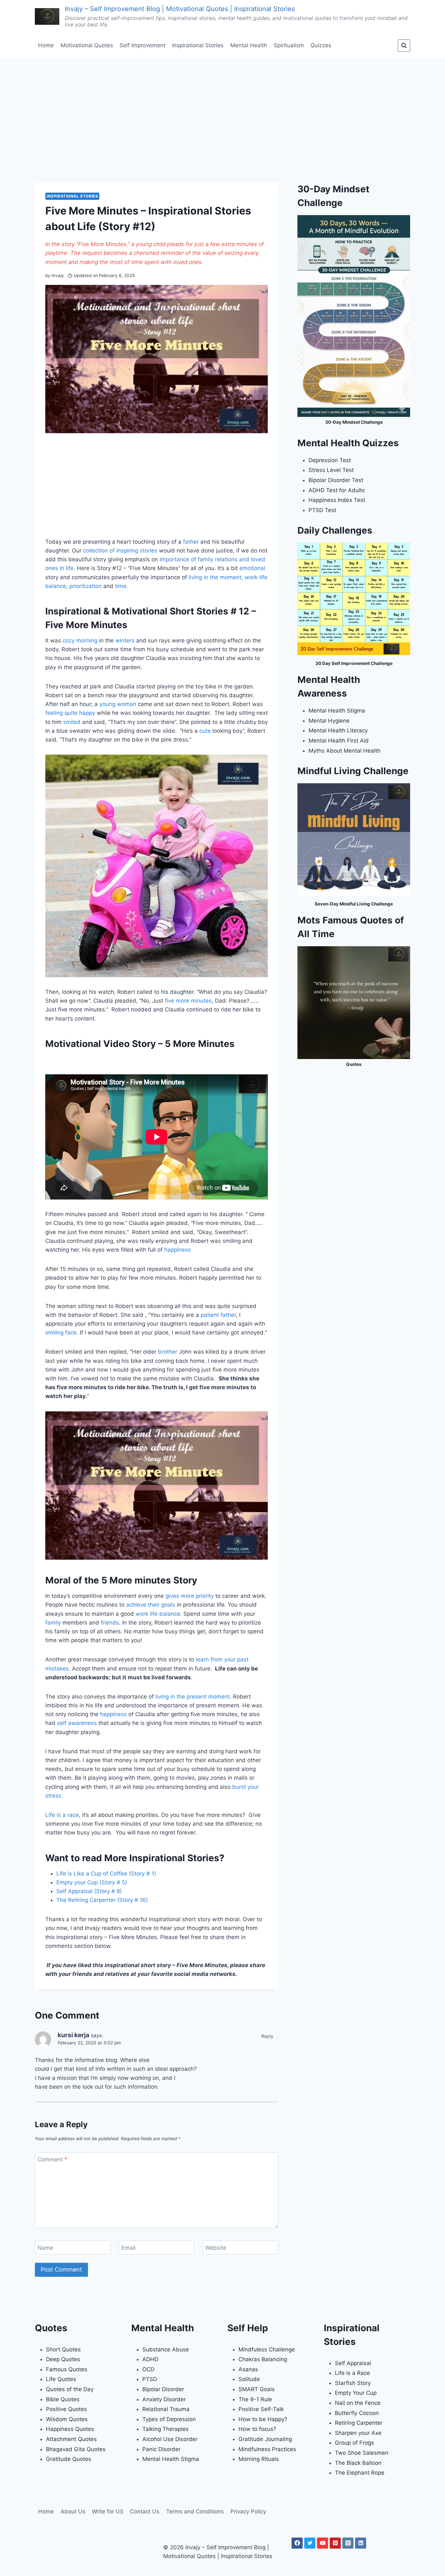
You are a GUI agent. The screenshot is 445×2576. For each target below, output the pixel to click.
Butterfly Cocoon (357, 2413)
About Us (73, 2511)
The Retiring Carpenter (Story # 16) (102, 1900)
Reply (267, 2036)
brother (168, 1352)
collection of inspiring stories (120, 551)
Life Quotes (61, 2379)
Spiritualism (289, 45)
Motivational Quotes (87, 45)
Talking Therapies (165, 2429)
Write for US (108, 2511)
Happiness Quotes (70, 2429)
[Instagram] (348, 2543)
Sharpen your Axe (358, 2433)
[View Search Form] (404, 46)
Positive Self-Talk (261, 2409)
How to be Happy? (263, 2419)
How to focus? (257, 2429)
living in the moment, (216, 577)
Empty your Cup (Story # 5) (92, 1882)
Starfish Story (353, 2383)
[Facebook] (297, 2543)
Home (46, 45)
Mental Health (249, 45)
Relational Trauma (166, 2409)
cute (205, 731)
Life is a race (62, 1815)
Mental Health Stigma (337, 711)
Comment (52, 2159)
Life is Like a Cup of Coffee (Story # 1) (106, 1874)
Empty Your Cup (356, 2393)
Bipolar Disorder (163, 2389)
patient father (218, 1315)
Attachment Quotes (71, 2439)
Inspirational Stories (198, 45)
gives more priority (190, 1596)
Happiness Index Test (337, 500)
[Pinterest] (335, 2543)
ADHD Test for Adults (337, 490)
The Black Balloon (358, 2463)
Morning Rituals (259, 2459)
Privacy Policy (248, 2511)
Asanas (248, 2369)
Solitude (249, 2379)
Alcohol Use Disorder (170, 2439)
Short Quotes (63, 2349)
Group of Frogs (354, 2443)
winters (125, 640)
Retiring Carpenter (359, 2423)
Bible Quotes (63, 2399)
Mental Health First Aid (339, 741)
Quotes (354, 1064)
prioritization (86, 586)
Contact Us (145, 2511)
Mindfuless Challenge (267, 2349)
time (121, 586)
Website (216, 2248)
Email (129, 2248)
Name (45, 2248)
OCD (148, 2369)
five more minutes (188, 1001)
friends (110, 1623)
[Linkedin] (361, 2543)
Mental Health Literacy (338, 730)
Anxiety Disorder (164, 2399)
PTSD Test (322, 510)
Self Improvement (143, 45)
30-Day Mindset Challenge (354, 422)
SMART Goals (257, 2389)
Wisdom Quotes (67, 2419)
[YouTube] (323, 2543)
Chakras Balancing (263, 2359)
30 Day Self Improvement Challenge (354, 663)
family (53, 1623)
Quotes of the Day (70, 2389)
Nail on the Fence (358, 2403)
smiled (72, 722)
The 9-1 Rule (255, 2399)
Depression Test (330, 460)
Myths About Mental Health (345, 751)
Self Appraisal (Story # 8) (89, 1891)
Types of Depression (169, 2419)
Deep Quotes (63, 2359)
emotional (252, 568)
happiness (178, 1250)
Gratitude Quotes (69, 2459)
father (191, 542)
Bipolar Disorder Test (336, 480)
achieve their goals (151, 1605)
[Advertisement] (223, 107)
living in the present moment (193, 1697)
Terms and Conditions (195, 2511)
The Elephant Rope (360, 2473)
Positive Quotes (66, 2409)
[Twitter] (310, 2543)
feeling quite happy (70, 713)
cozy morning (80, 640)
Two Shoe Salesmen (362, 2453)
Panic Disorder (161, 2449)
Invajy (58, 275)
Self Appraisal (353, 2363)
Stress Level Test (331, 470)
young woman (118, 704)
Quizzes (321, 45)
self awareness (77, 1723)
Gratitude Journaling (265, 2439)
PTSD (150, 2379)
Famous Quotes (67, 2369)
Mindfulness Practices (267, 2449)
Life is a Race (352, 2373)
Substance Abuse (166, 2349)
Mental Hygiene (329, 721)
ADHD (150, 2359)
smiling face (61, 1332)
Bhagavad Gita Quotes (76, 2449)
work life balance (158, 1614)
